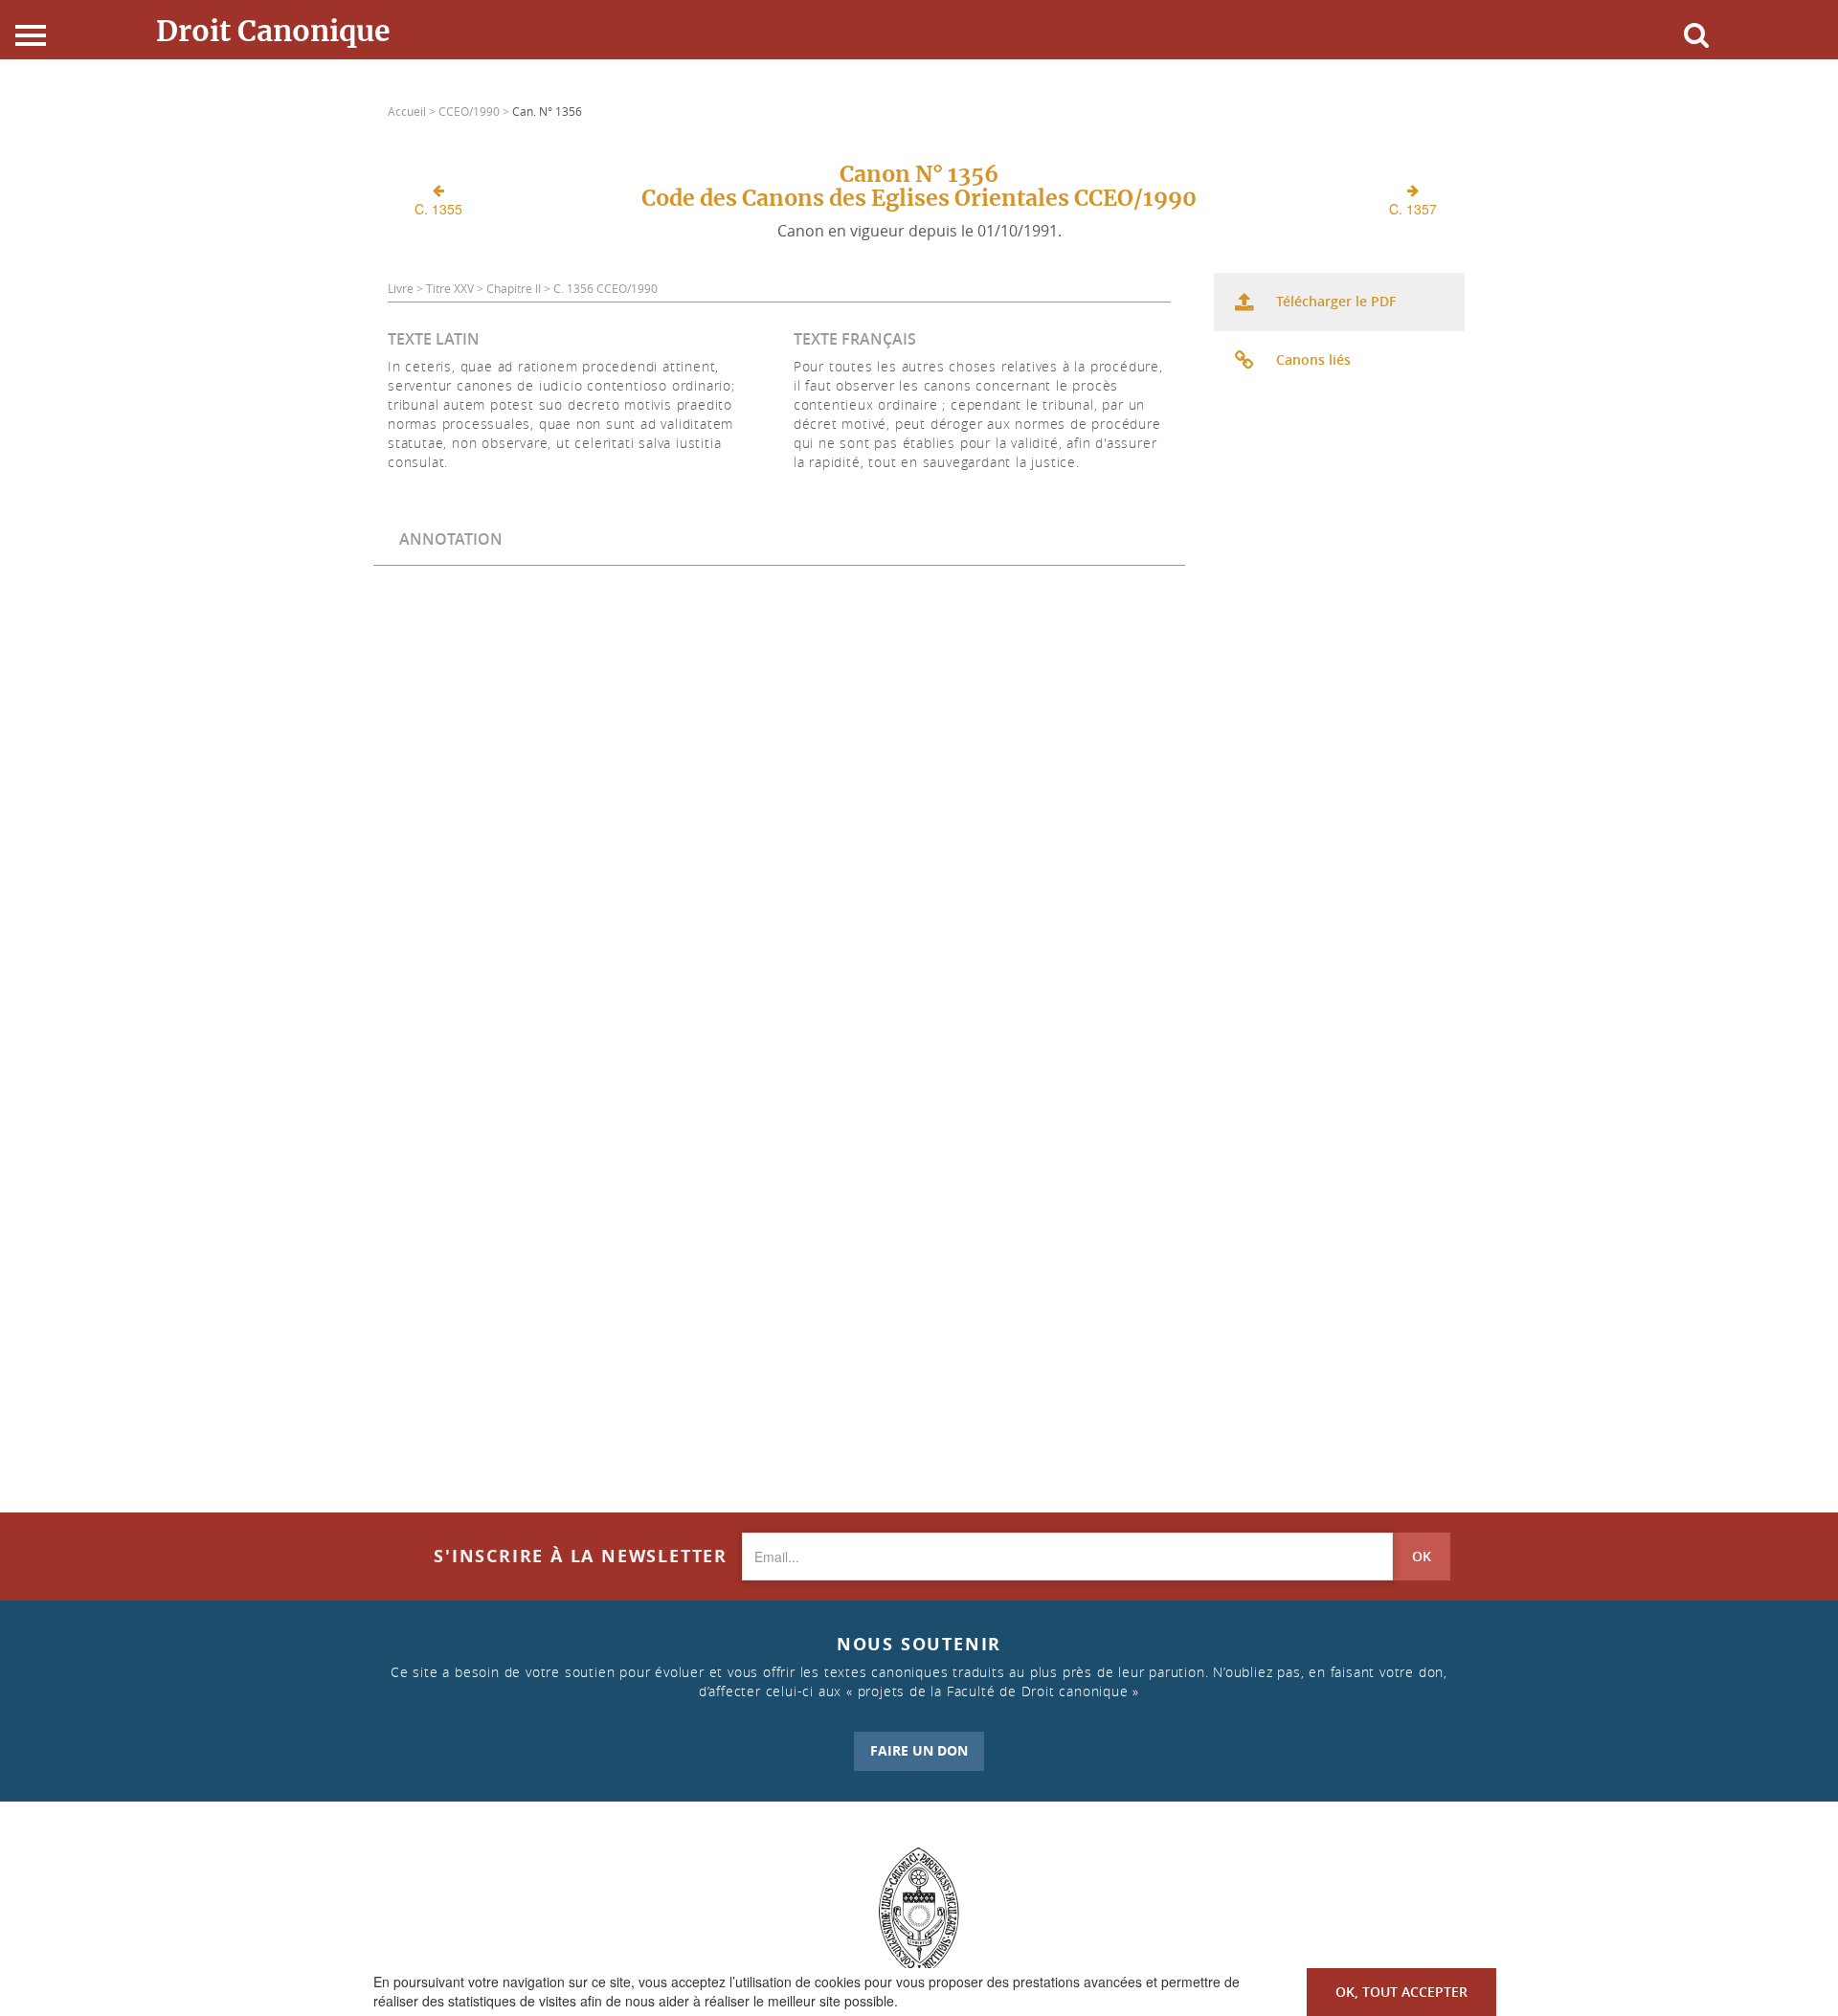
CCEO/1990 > (475, 111)
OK (1422, 1556)
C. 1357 (1413, 209)
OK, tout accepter (1401, 1992)
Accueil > (413, 111)
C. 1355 (438, 209)
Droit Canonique (273, 31)
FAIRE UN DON (919, 1750)
